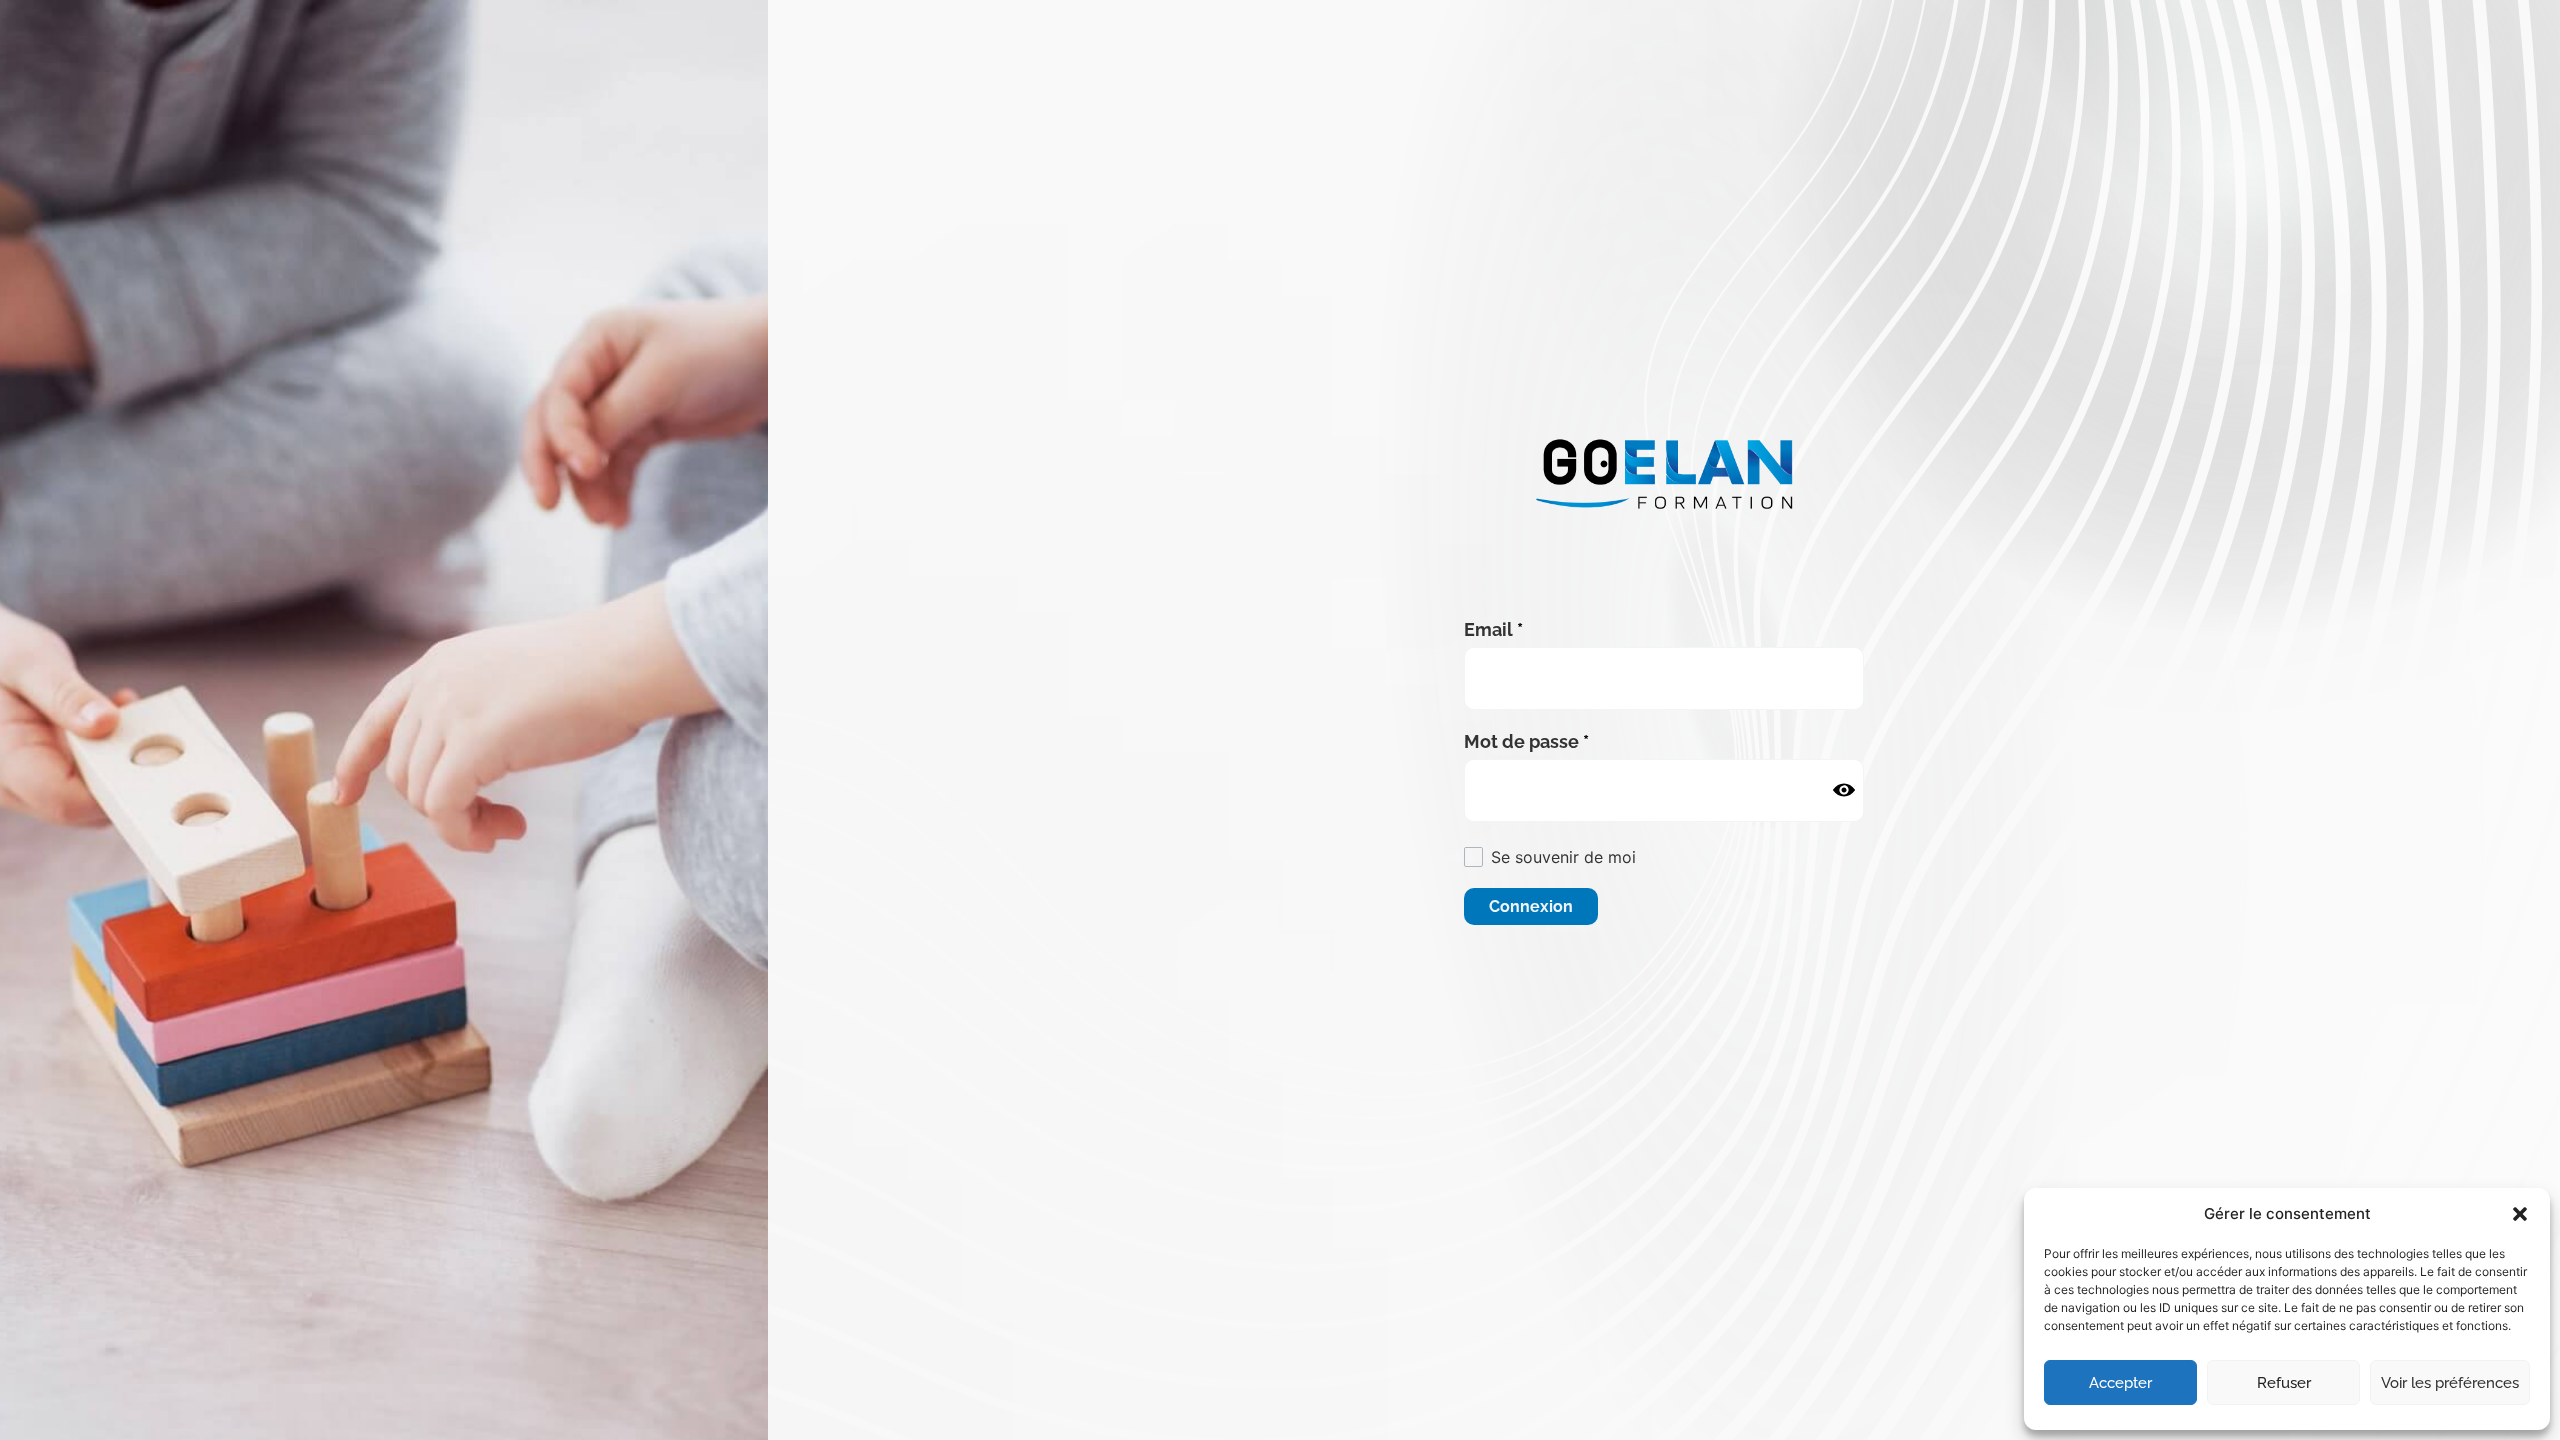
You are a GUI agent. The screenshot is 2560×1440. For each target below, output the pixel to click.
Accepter (2120, 1383)
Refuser (2284, 1383)
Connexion (1531, 906)
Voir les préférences (2450, 1383)
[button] (2520, 1214)
